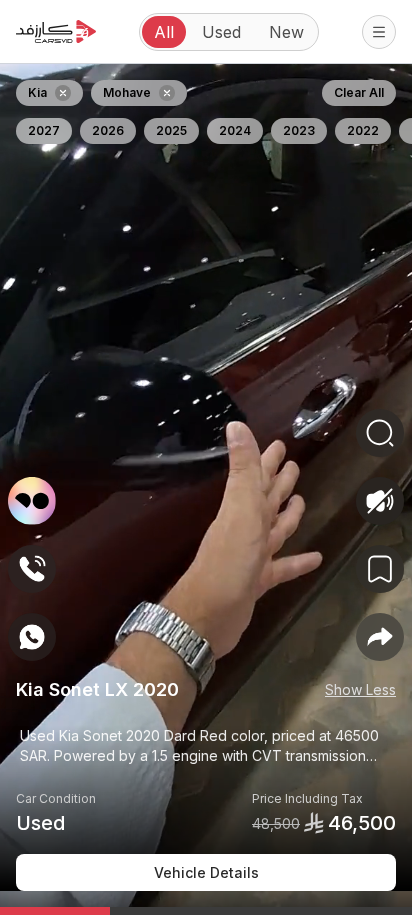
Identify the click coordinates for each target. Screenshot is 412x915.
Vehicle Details (206, 872)
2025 (171, 130)
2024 (235, 130)
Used (221, 32)
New (286, 32)
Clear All (359, 92)
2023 (299, 130)
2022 (363, 130)
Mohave (127, 92)
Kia (37, 92)
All (164, 32)
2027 (44, 130)
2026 (108, 130)
